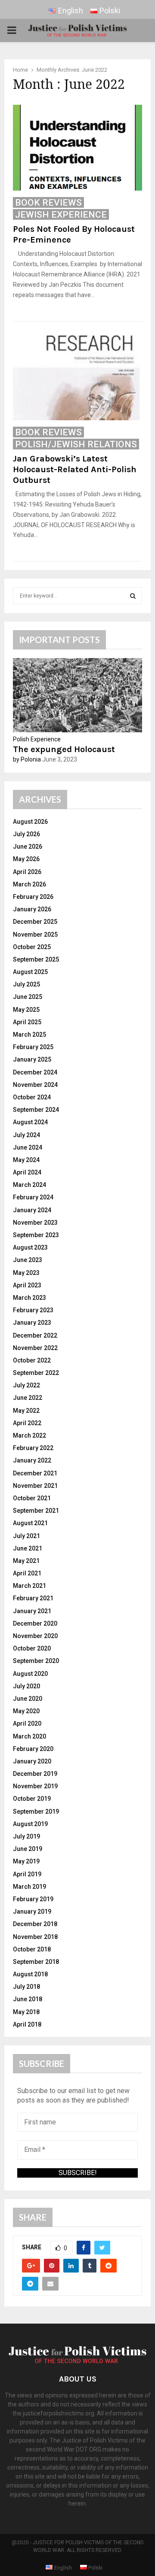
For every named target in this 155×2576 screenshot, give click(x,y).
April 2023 (27, 1285)
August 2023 (30, 1247)
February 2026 (33, 897)
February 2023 (33, 1310)
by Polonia (27, 759)
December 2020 (35, 1623)
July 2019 (26, 1836)
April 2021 (27, 1573)
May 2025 (26, 1010)
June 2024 (28, 1147)
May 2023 (26, 1273)
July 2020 (26, 1686)
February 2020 (33, 1749)
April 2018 (27, 2024)
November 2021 (35, 1486)
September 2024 (36, 1110)
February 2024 (33, 1197)
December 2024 (35, 1072)
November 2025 (35, 935)
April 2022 (27, 1423)
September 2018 (36, 1962)
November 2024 (35, 1085)
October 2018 (32, 1949)
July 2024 (26, 1135)
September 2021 (36, 1511)
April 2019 (27, 1874)
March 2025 (29, 1035)
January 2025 (32, 1059)
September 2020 (36, 1661)
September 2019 (36, 1811)
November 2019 (35, 1786)
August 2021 (30, 1523)
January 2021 (32, 1611)
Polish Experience (37, 739)
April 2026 (27, 872)
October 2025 (32, 947)
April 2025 (27, 1022)
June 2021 (28, 1548)
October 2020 (32, 1648)
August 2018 (30, 1974)
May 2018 (26, 2012)
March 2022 (29, 1435)
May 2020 (26, 1711)
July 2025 (26, 984)
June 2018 (28, 1999)
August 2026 (30, 822)
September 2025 (36, 959)
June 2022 (28, 1398)
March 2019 (29, 1887)
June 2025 (28, 997)
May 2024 (26, 1160)
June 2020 (28, 1699)
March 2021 (29, 1586)
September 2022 (36, 1373)
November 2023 (35, 1223)
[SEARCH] (133, 596)
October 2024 (32, 1097)
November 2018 (35, 1937)
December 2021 (35, 1473)
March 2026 (29, 884)
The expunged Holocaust (64, 749)
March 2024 (29, 1185)
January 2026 (32, 909)
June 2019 (28, 1849)
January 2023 (32, 1323)
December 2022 (35, 1335)
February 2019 (33, 1899)
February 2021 (33, 1598)
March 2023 (29, 1298)
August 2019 (30, 1824)
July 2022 (26, 1385)
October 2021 (32, 1498)
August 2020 (30, 1674)
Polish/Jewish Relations (76, 444)
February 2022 (33, 1448)
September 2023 (36, 1235)
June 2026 (28, 847)
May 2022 (26, 1411)
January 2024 (32, 1210)
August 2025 (30, 972)
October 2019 (32, 1799)
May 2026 (26, 859)
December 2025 (35, 922)
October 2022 (32, 1360)
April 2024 (27, 1172)
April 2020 (27, 1723)
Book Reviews (48, 203)
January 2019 (32, 1912)
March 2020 (29, 1736)
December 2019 (35, 1774)
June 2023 (28, 1260)
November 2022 (35, 1348)
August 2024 (30, 1122)
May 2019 (26, 1861)
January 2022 (32, 1460)
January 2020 (32, 1761)
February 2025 (33, 1047)
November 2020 (35, 1636)
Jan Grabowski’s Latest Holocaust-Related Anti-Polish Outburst (75, 469)
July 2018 (26, 1987)
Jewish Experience (61, 215)
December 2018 (35, 1924)
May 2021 (26, 1561)
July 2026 (26, 834)
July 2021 (26, 1536)
